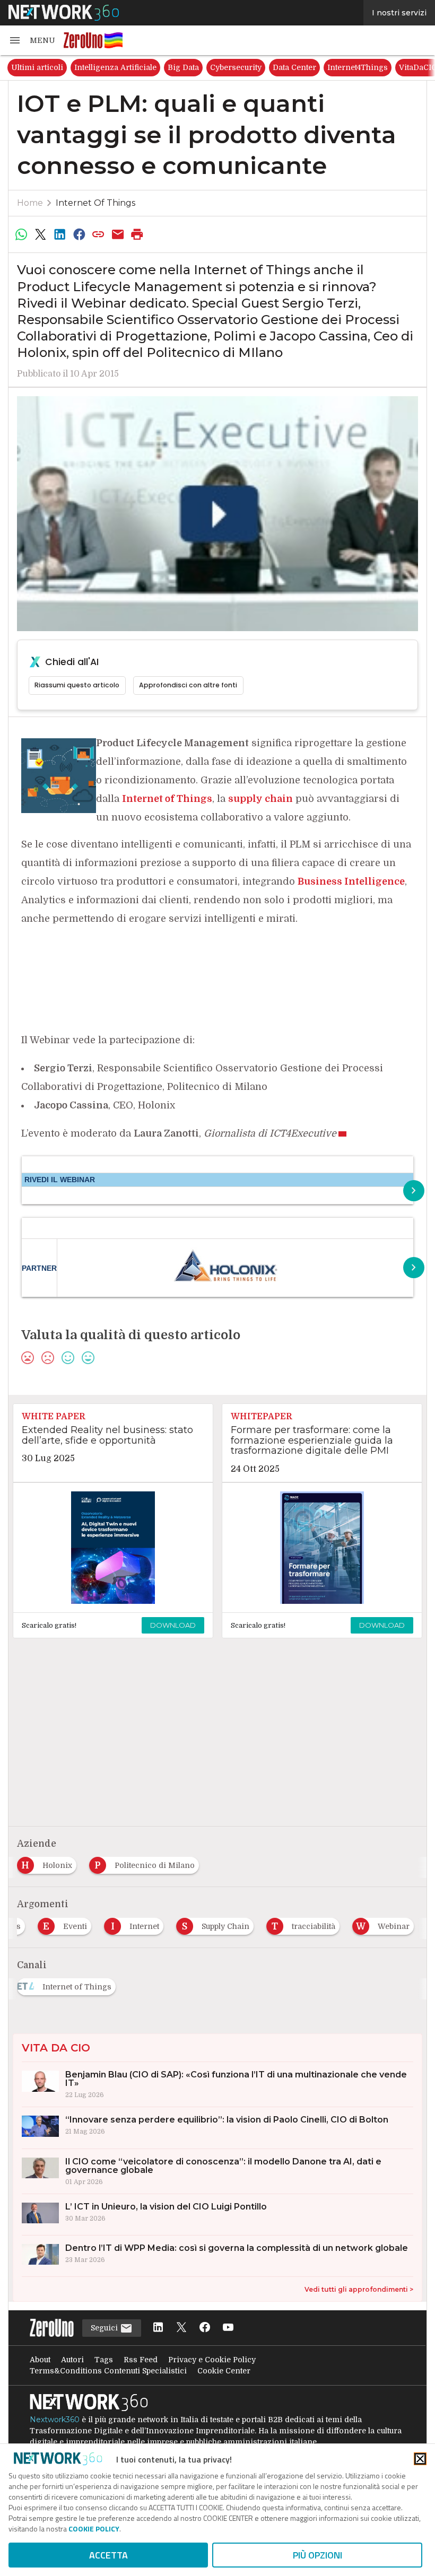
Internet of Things (95, 203)
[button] (32, 40)
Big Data (183, 67)
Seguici (105, 2328)
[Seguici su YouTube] (228, 2328)
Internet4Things (358, 67)
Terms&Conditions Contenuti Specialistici (108, 2371)
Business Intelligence (351, 881)
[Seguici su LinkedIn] (158, 2328)
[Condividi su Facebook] (79, 234)
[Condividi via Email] (118, 234)
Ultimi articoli (37, 67)
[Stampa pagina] (137, 234)
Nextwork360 (55, 2420)
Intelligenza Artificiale (115, 67)
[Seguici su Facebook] (205, 2328)
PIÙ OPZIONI (317, 2555)
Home (30, 203)
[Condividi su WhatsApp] (21, 234)
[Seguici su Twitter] (181, 2328)
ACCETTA (108, 2555)
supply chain (260, 799)
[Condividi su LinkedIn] (60, 234)
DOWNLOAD (173, 1625)
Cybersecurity (236, 67)
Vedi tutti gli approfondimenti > (359, 2289)
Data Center (294, 67)
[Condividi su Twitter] (40, 234)
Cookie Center (224, 2371)
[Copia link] (99, 234)
